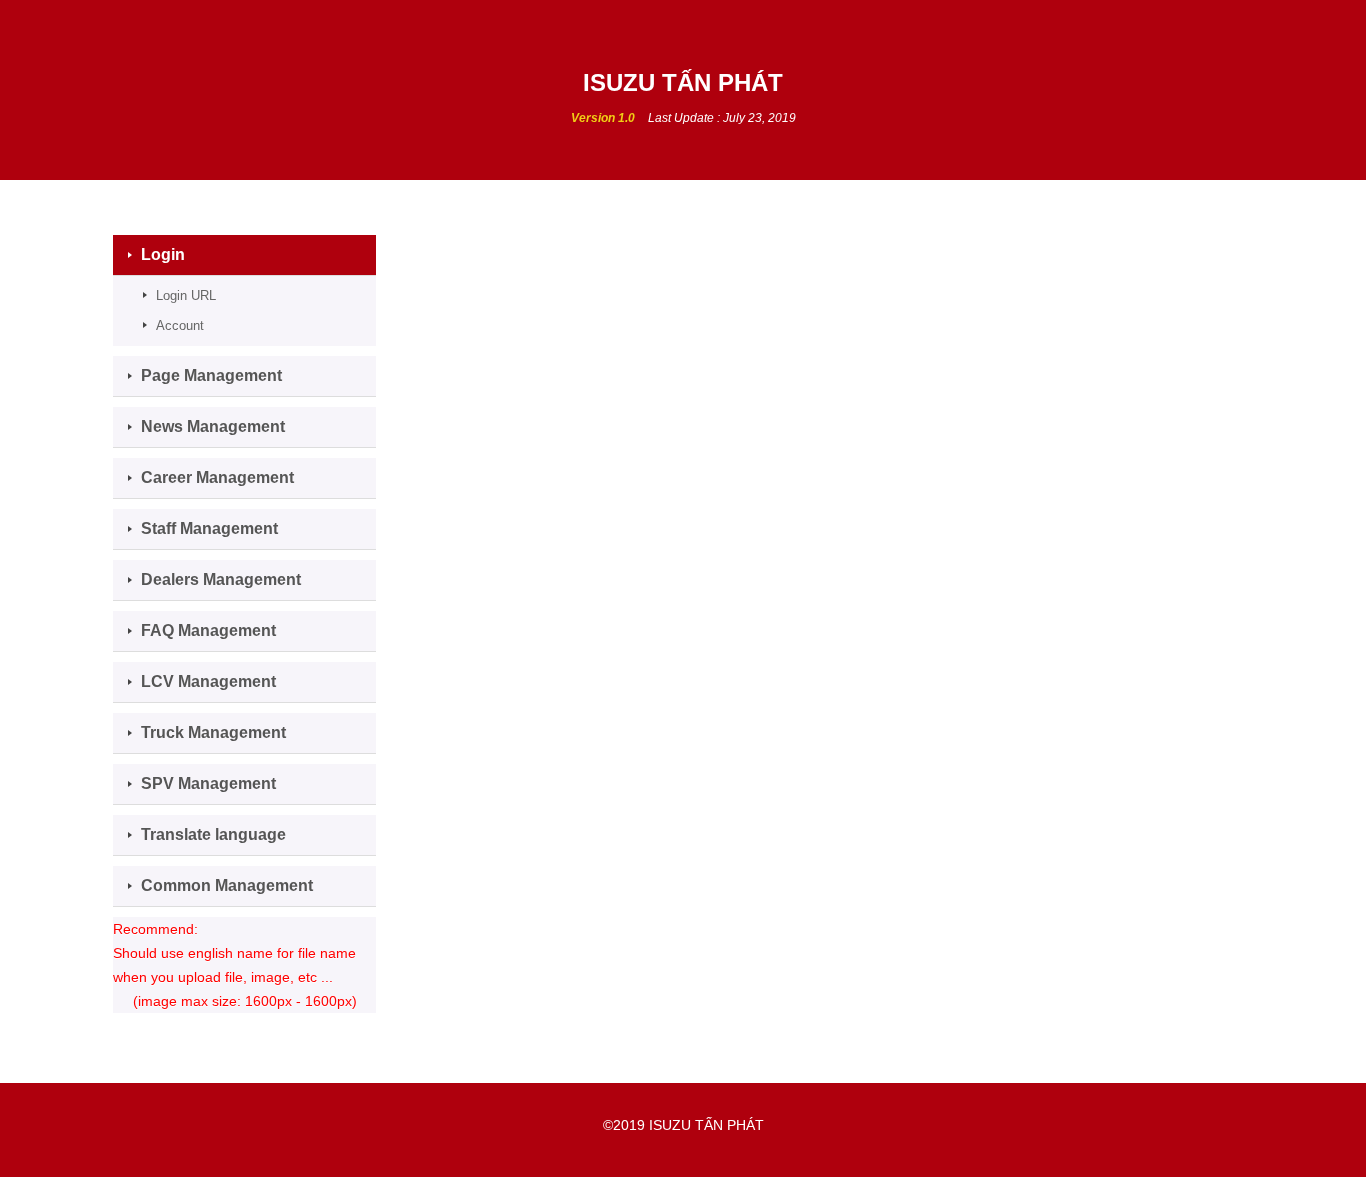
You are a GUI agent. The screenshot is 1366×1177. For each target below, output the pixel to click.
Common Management (227, 885)
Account (180, 326)
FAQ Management (208, 630)
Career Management (217, 477)
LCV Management (208, 681)
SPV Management (208, 783)
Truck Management (213, 732)
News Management (213, 426)
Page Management (211, 375)
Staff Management (209, 528)
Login (163, 254)
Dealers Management (221, 579)
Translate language (213, 834)
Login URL (186, 296)
